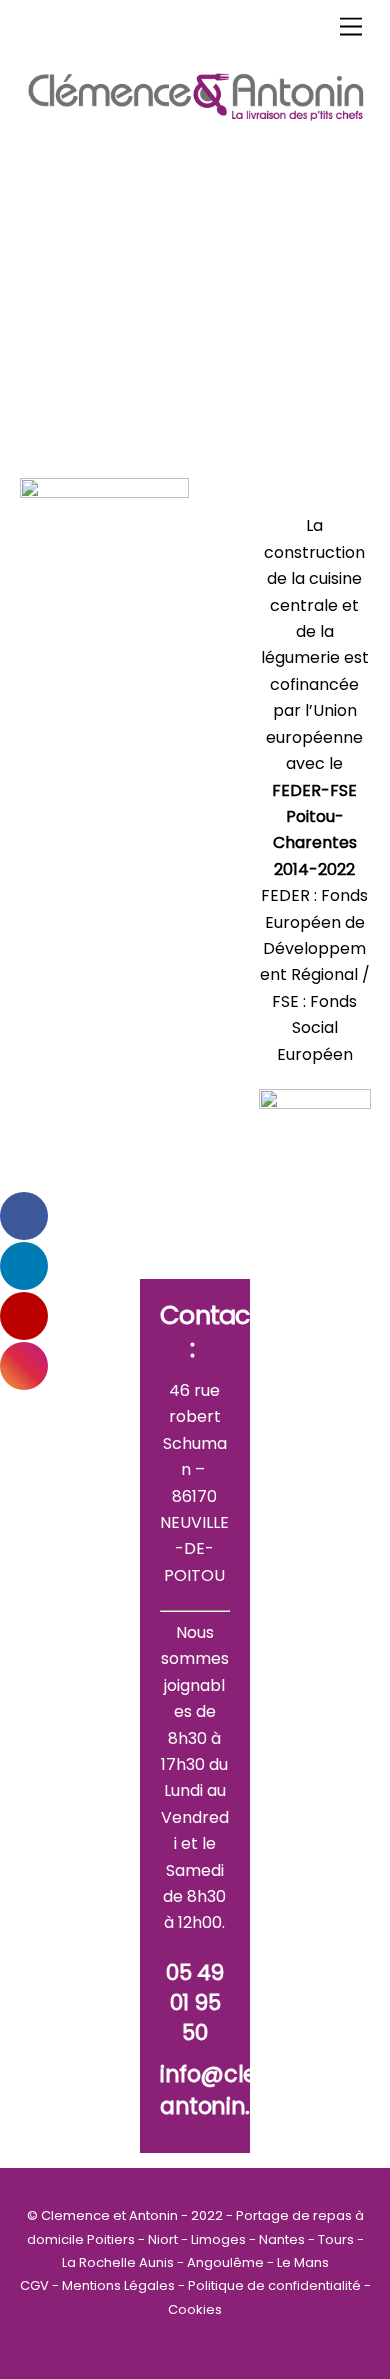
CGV (36, 2285)
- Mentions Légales (115, 2285)
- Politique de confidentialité (271, 2285)
